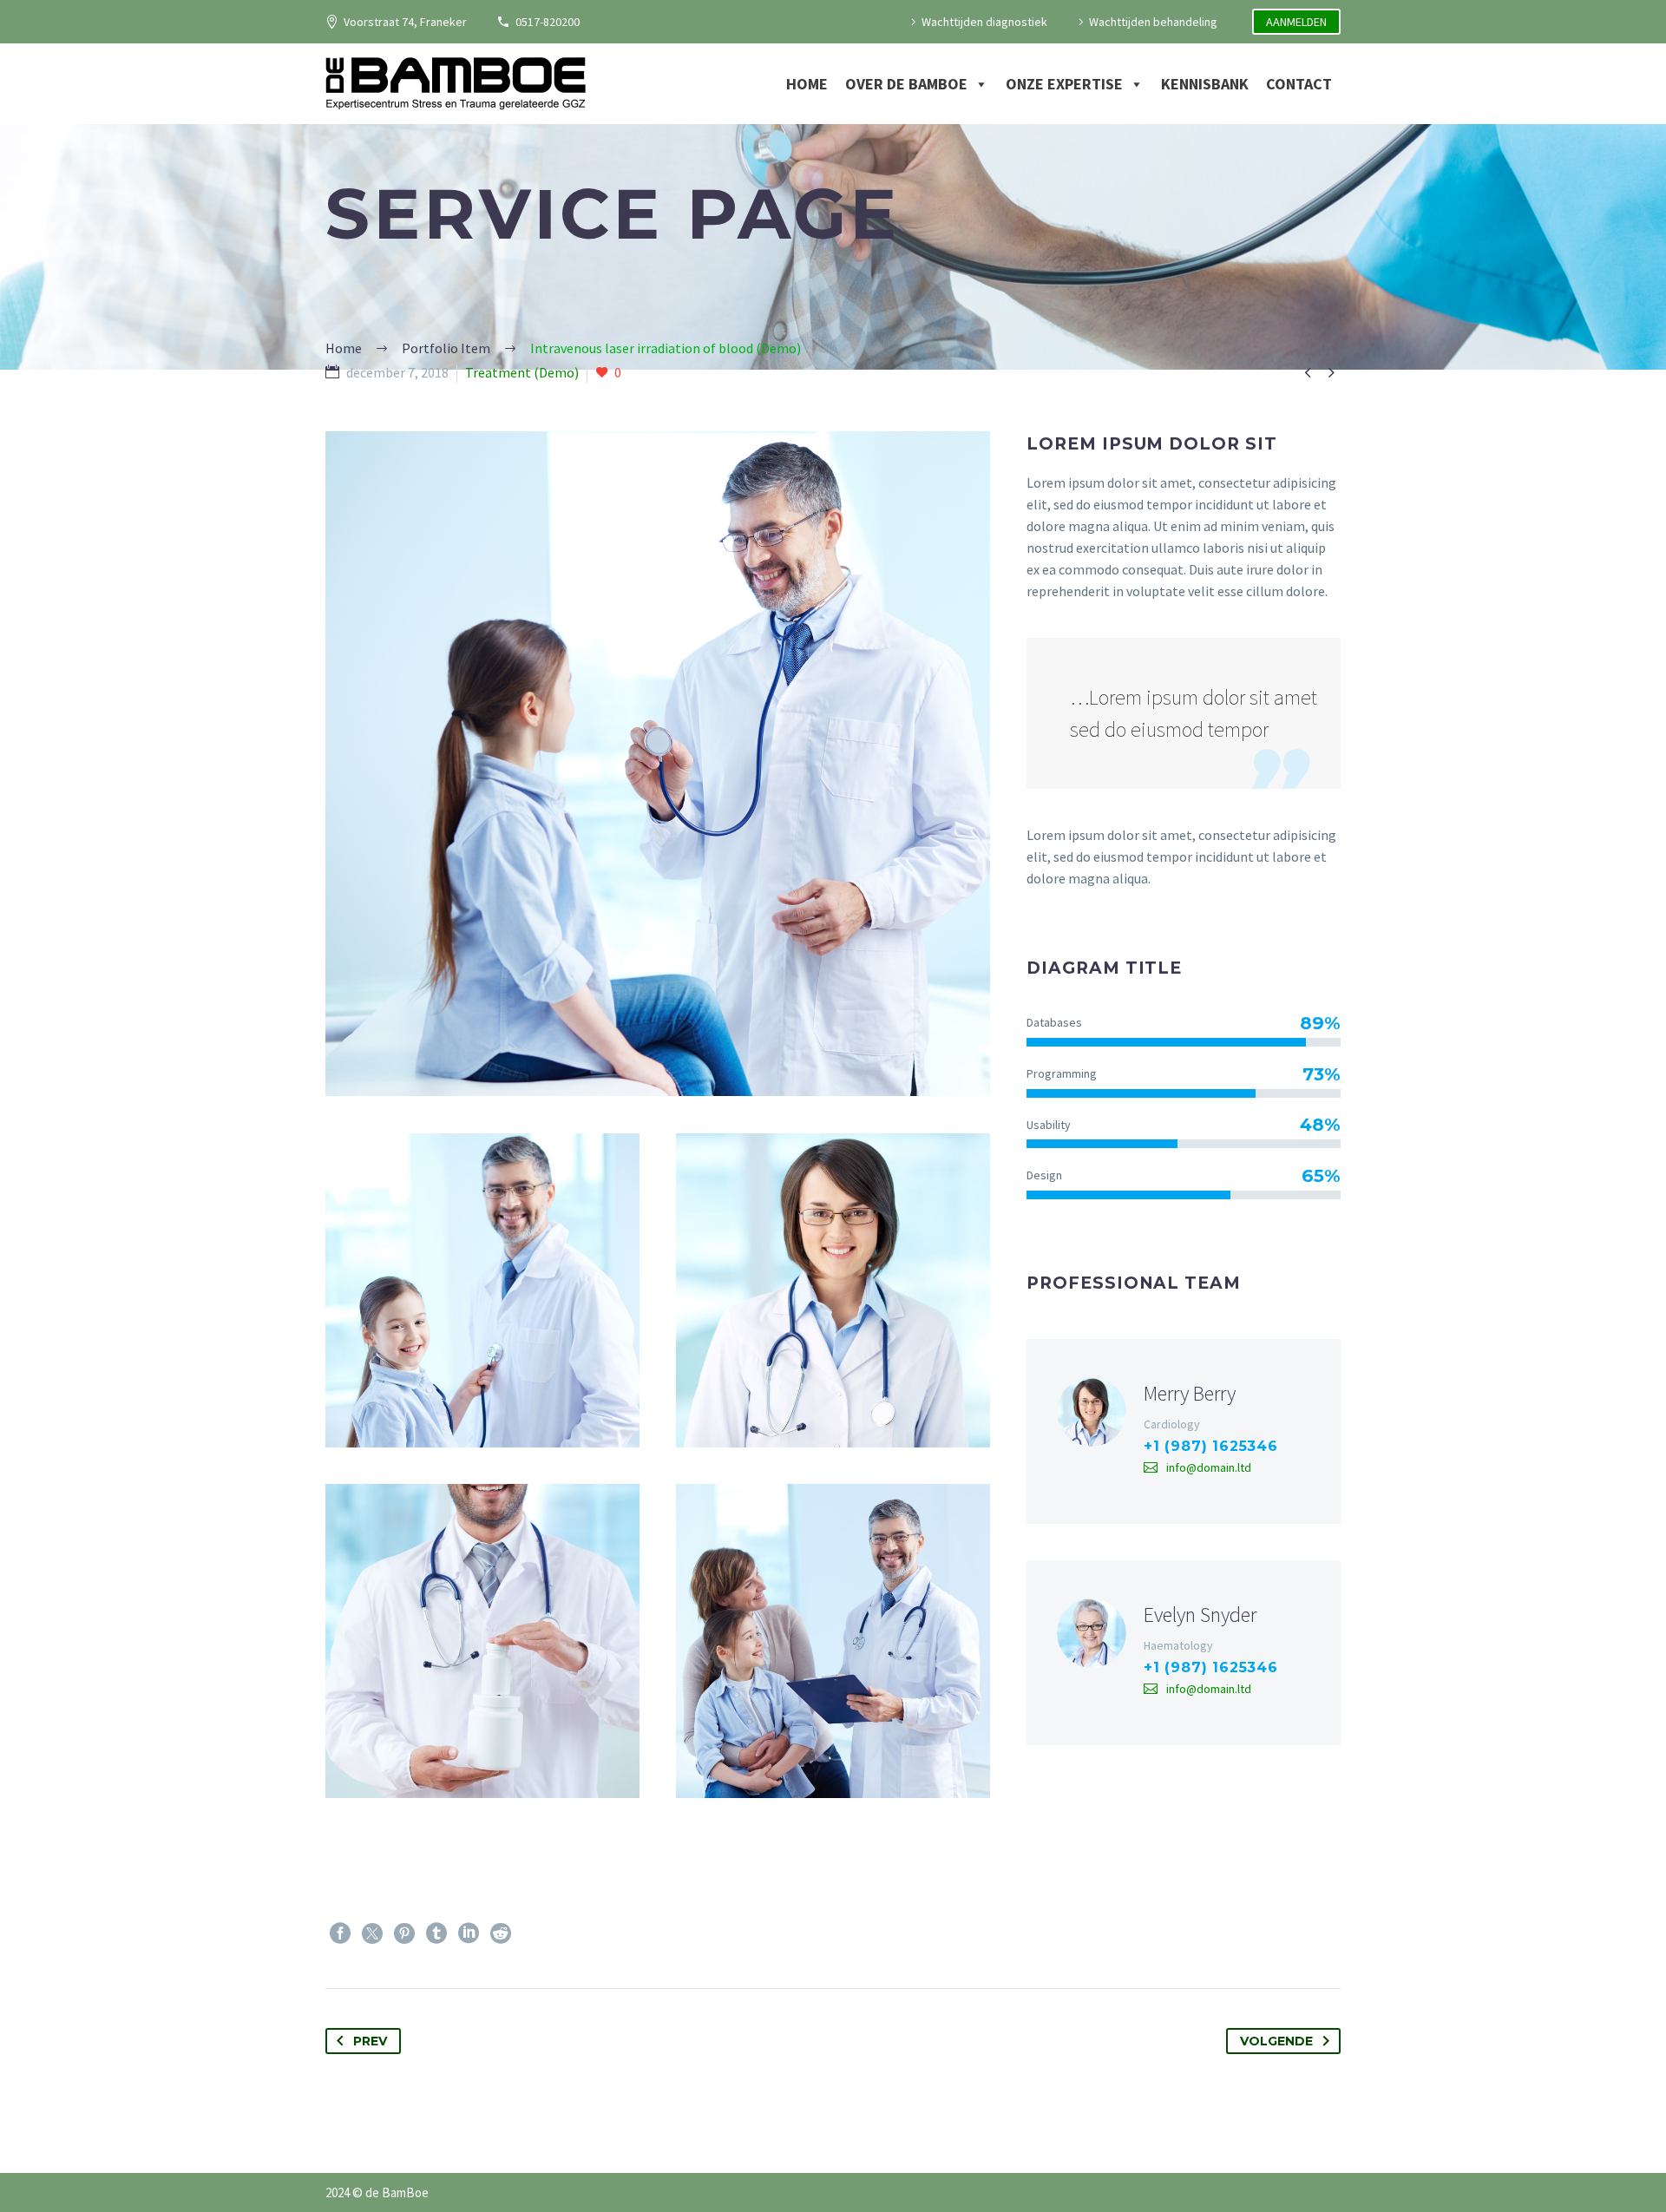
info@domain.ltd (1209, 1467)
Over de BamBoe (906, 84)
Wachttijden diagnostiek (984, 22)
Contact (1299, 84)
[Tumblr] (436, 1933)
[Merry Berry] (1184, 1431)
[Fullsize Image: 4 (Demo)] (482, 1641)
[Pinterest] (404, 1933)
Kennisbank (1205, 84)
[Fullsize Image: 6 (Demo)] (482, 1290)
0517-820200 (548, 22)
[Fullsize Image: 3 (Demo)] (833, 1641)
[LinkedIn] (469, 1933)
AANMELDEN (1296, 22)
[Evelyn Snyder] (1184, 1653)
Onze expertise (1064, 84)
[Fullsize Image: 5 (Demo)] (833, 1290)
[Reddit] (501, 1933)
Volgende (1276, 2041)
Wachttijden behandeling (1153, 22)
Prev (370, 2041)
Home (807, 84)
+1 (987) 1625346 (1211, 1446)
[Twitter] (372, 1933)
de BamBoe (397, 2192)
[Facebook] (340, 1933)
